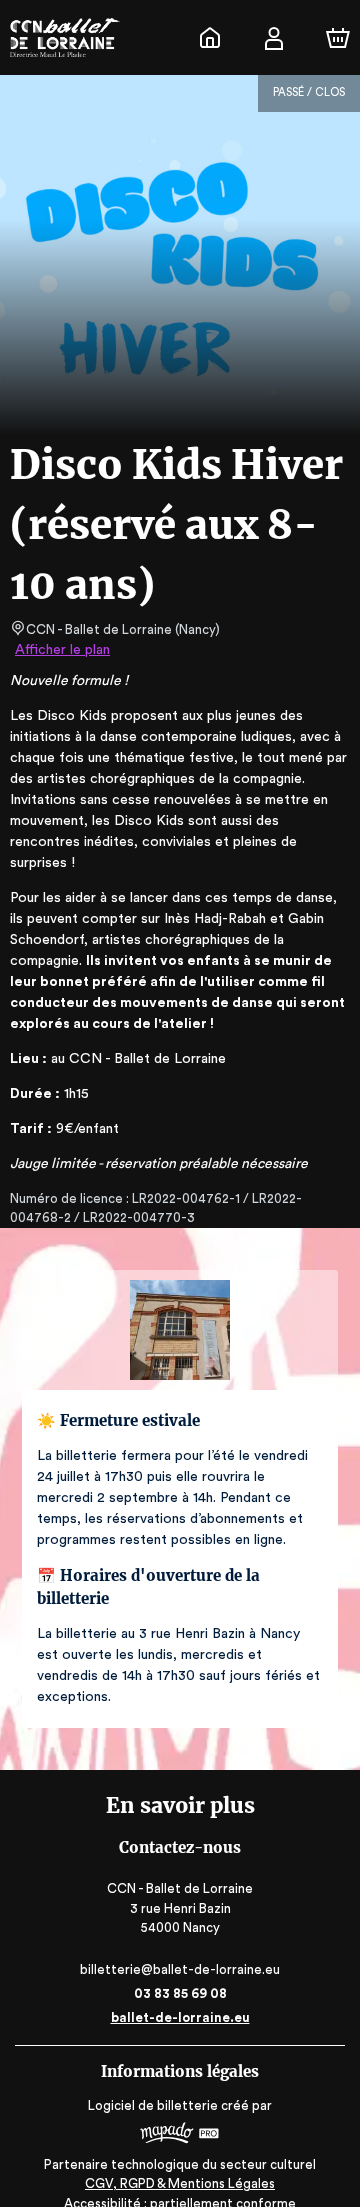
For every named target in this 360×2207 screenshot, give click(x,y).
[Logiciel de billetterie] (180, 2135)
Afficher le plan (62, 650)
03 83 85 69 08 (180, 1993)
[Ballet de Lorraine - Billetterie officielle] (210, 38)
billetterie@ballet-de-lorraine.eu (180, 1969)
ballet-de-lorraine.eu (180, 2017)
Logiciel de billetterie (153, 2105)
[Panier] (338, 38)
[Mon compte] (274, 38)
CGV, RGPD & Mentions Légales (180, 2183)
